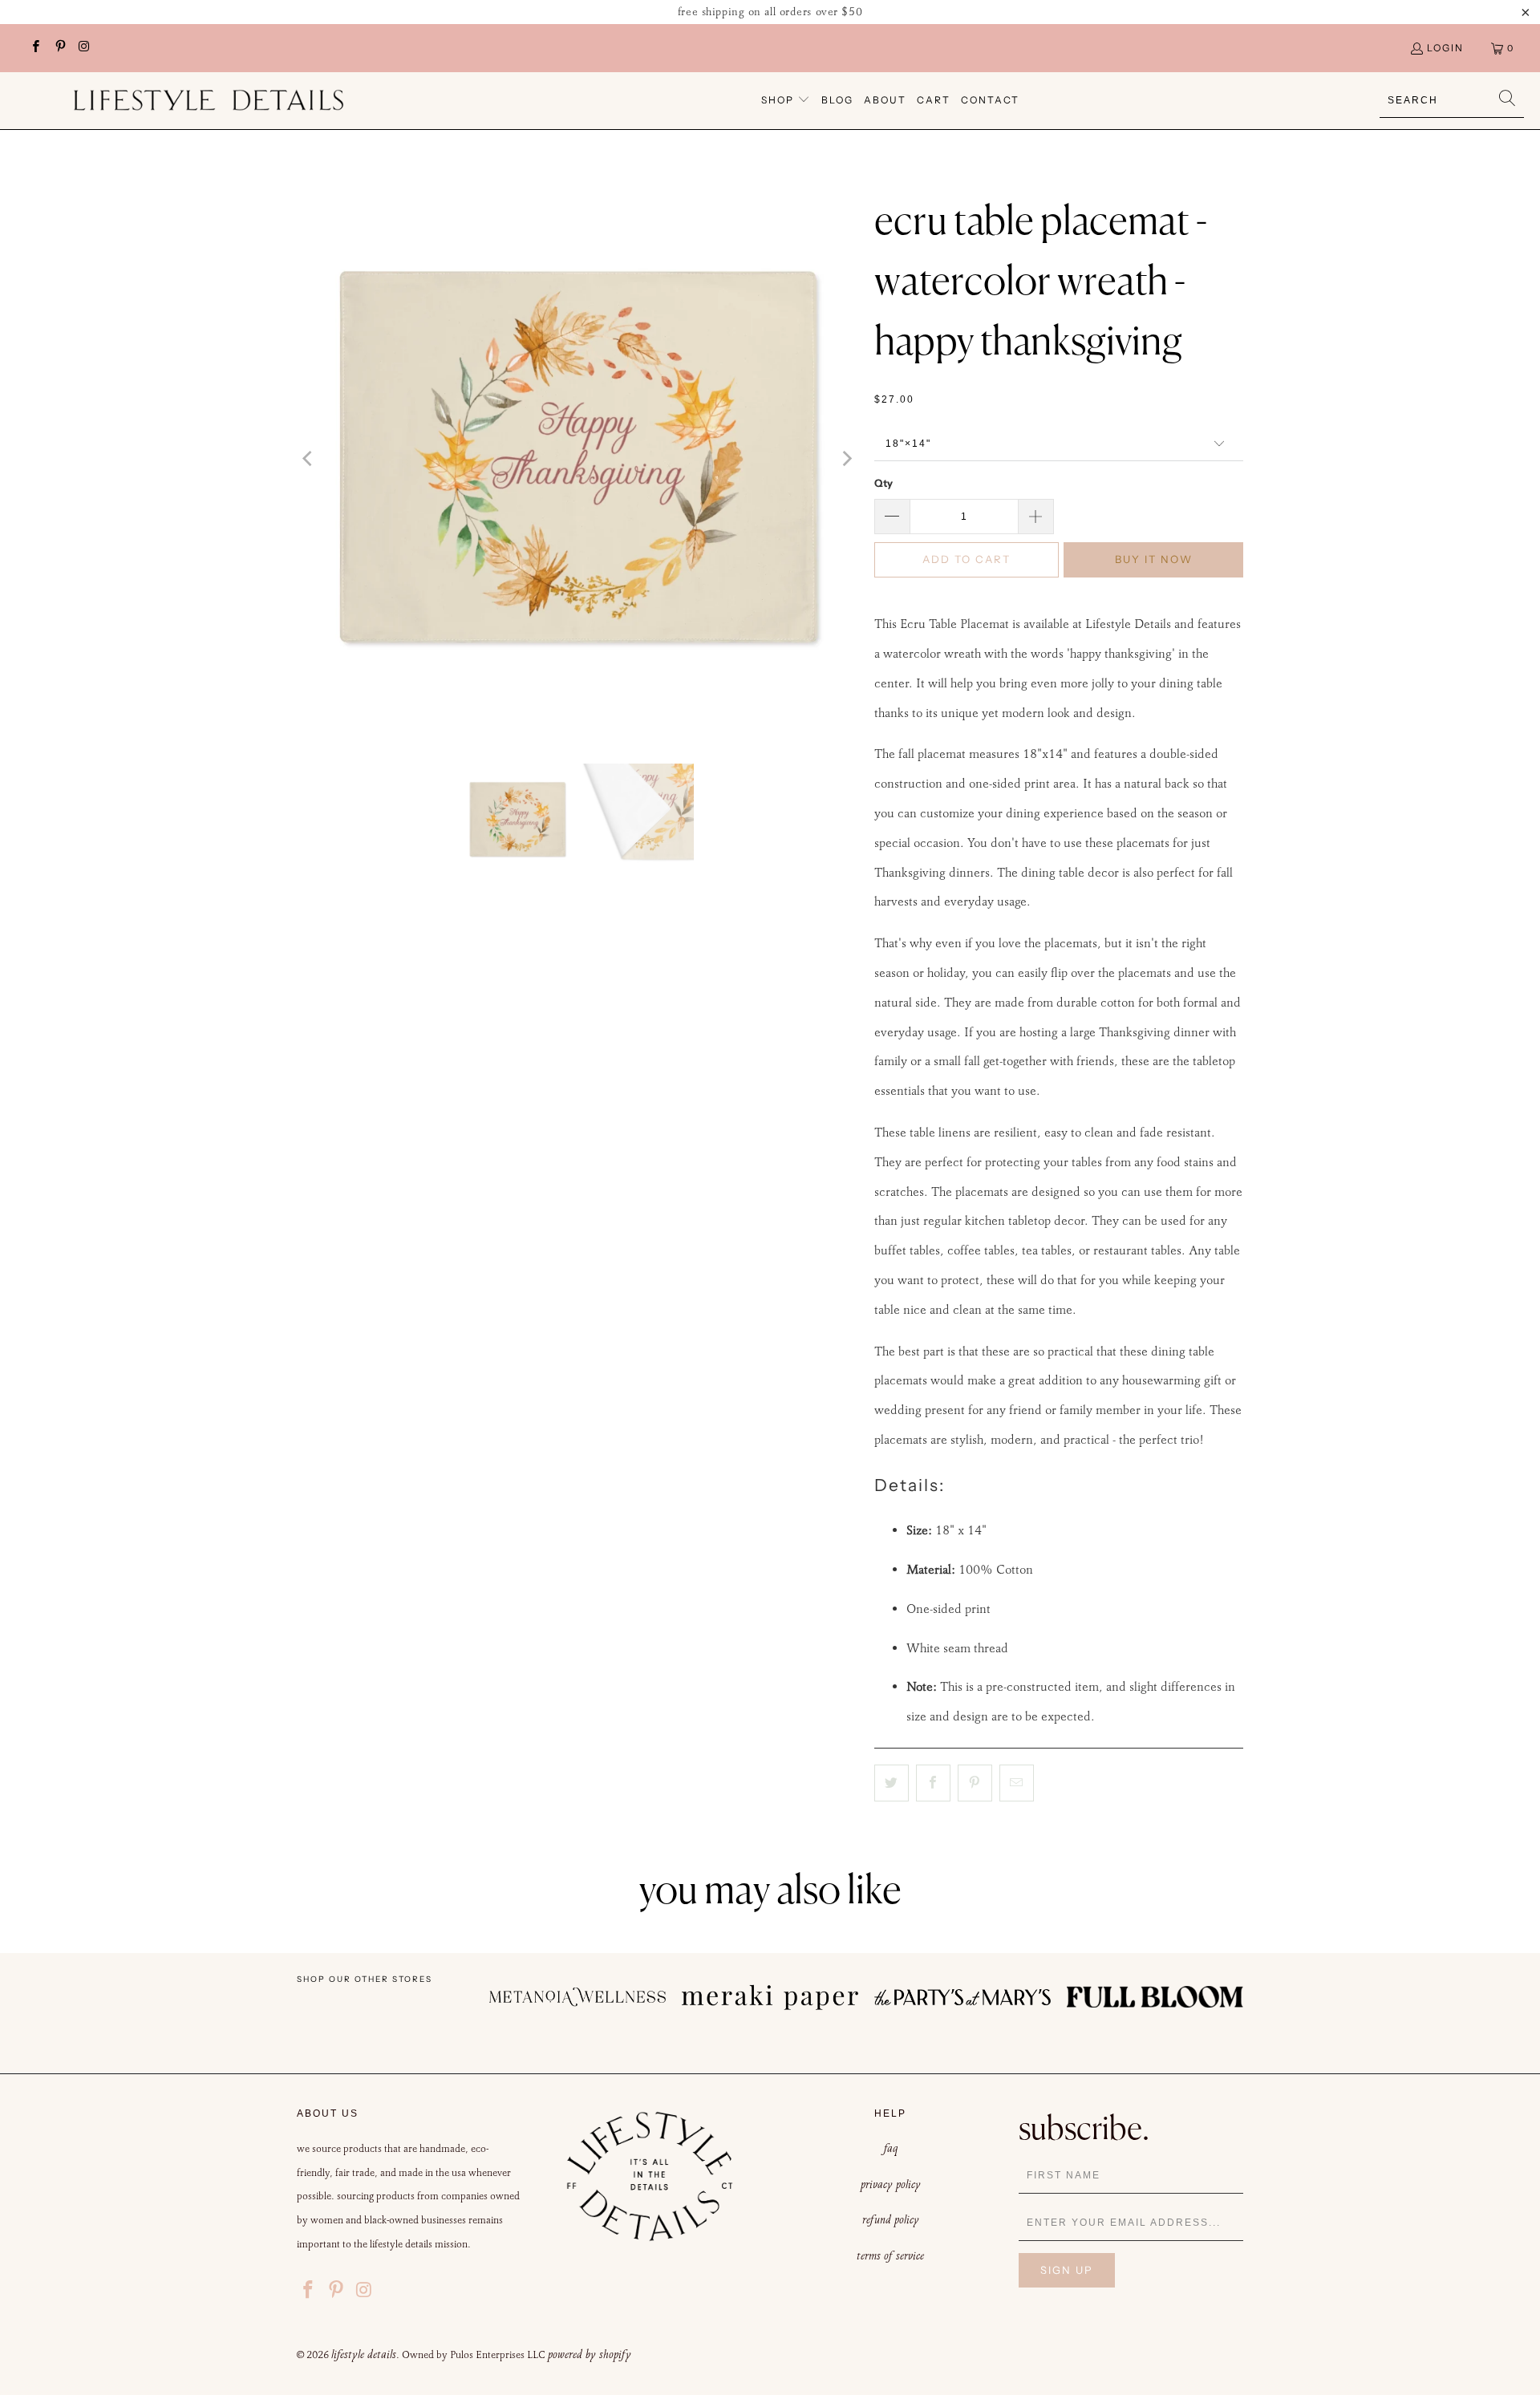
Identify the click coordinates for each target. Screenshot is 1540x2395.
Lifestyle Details (364, 2354)
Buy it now (1154, 559)
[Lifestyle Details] (209, 100)
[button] (786, 101)
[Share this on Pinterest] (975, 1783)
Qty (883, 483)
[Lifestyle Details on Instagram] (84, 48)
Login (1445, 48)
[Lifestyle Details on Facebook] (35, 48)
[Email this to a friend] (1017, 1783)
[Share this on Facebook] (933, 1783)
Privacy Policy (891, 2184)
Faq (891, 2148)
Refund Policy (891, 2219)
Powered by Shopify (590, 2354)
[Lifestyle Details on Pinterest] (59, 48)
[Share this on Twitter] (892, 1783)
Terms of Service (890, 2255)
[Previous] (309, 459)
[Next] (846, 459)
